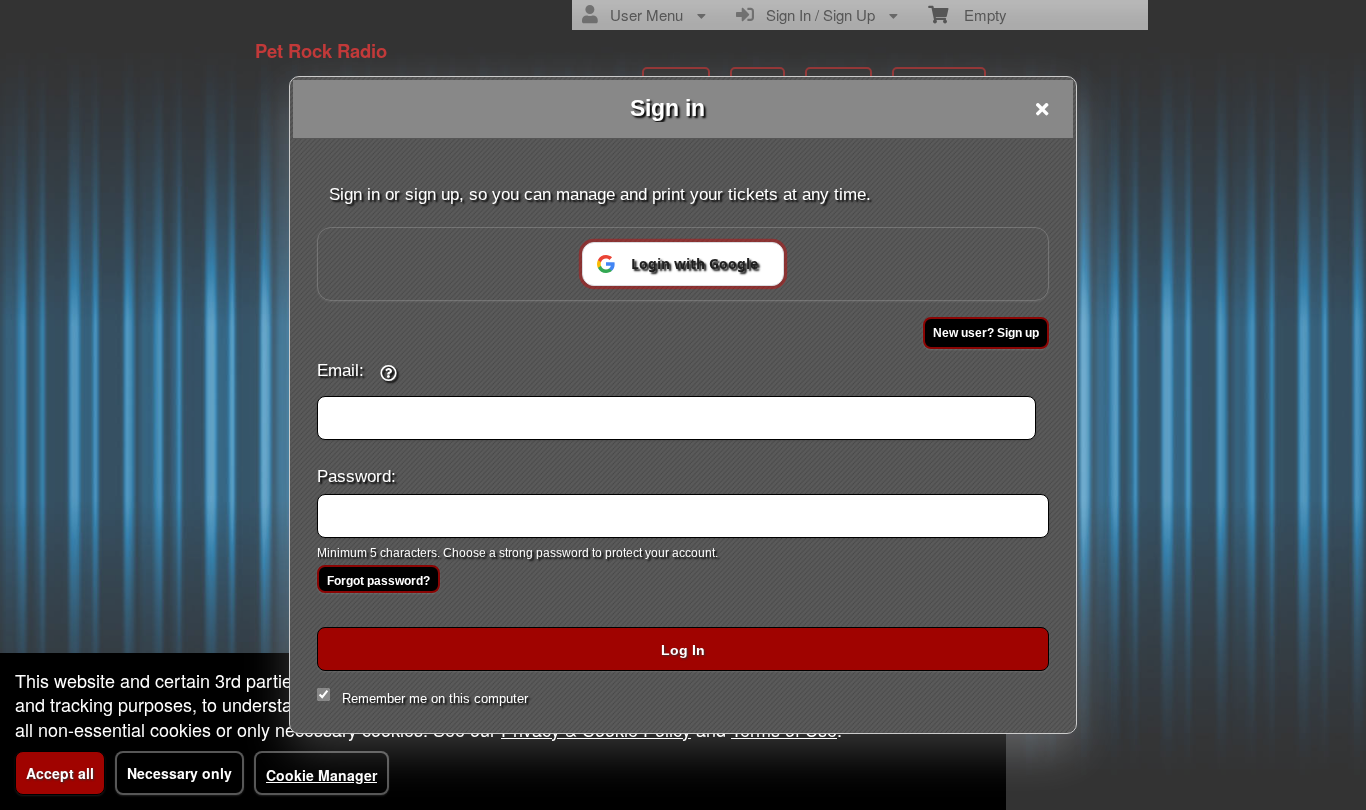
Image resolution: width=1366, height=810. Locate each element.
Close (1042, 109)
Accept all (60, 773)
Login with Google (694, 263)
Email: (340, 370)
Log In (683, 650)
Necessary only (179, 773)
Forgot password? (378, 581)
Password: (356, 476)
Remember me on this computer (435, 698)
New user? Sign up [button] (986, 333)
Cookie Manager (321, 775)
